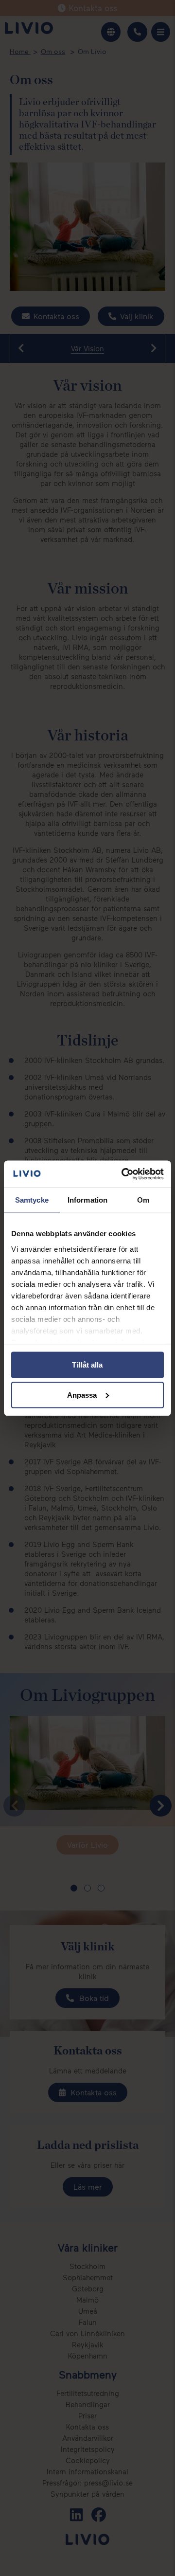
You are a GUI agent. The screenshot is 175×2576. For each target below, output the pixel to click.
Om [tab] (143, 1200)
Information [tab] (87, 1200)
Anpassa (82, 1395)
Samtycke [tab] (32, 1200)
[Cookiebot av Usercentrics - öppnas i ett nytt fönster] (123, 1174)
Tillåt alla (87, 1365)
